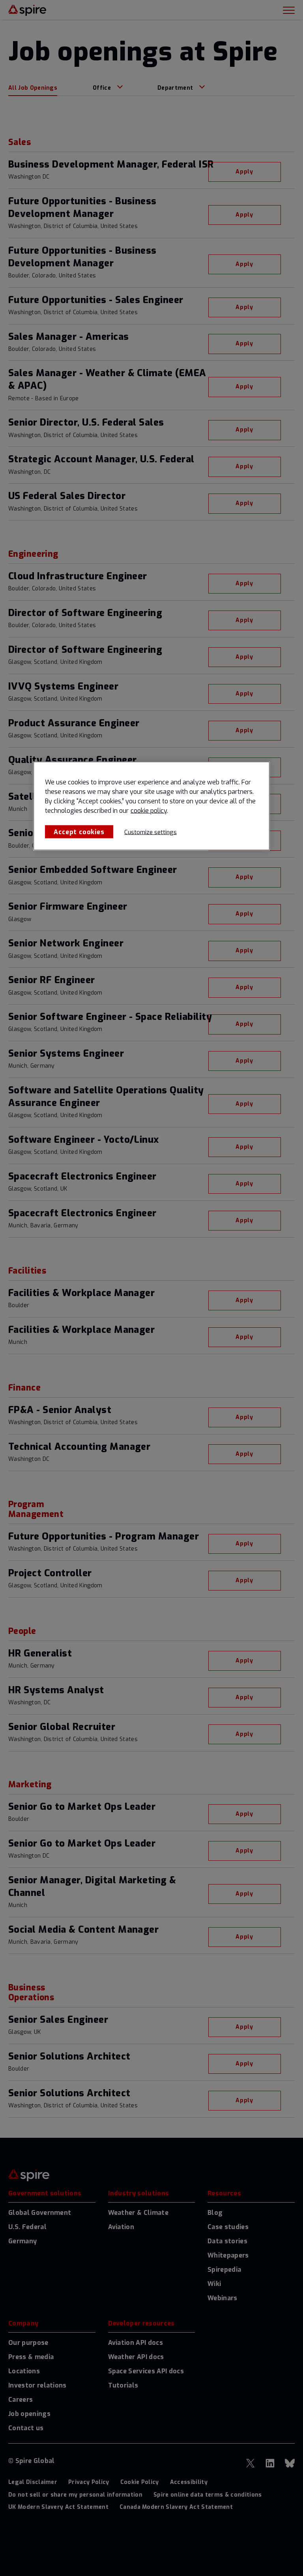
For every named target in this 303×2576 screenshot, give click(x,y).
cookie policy (149, 810)
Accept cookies (79, 832)
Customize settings (151, 832)
